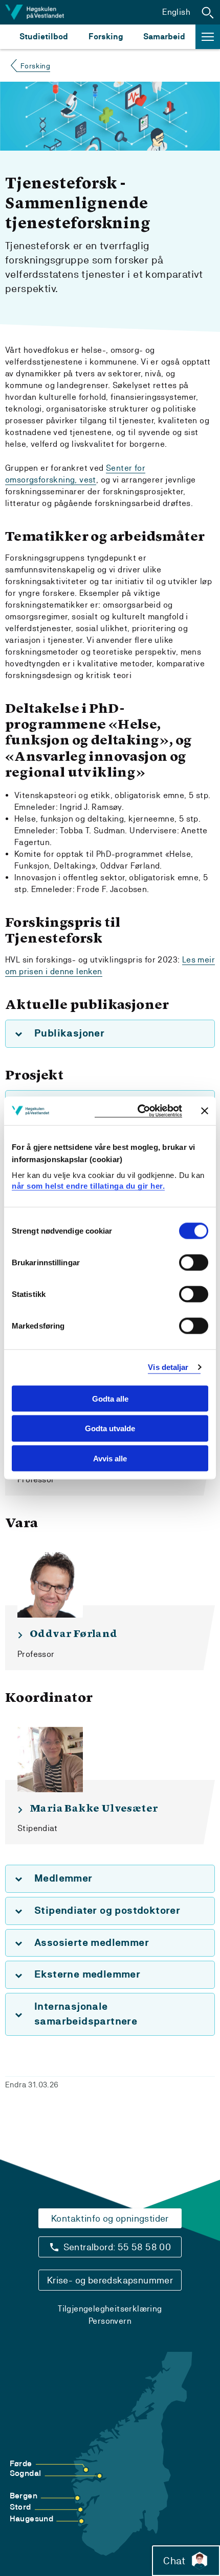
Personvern (110, 2321)
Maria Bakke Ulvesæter (94, 1809)
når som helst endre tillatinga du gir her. (88, 1186)
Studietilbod (44, 37)
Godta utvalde (110, 1428)
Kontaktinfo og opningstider (110, 2218)
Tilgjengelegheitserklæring (110, 2309)
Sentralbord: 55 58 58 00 (117, 2247)
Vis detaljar (168, 1367)
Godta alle (110, 1398)
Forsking (106, 37)
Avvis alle (110, 1459)
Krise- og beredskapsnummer (110, 2280)
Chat (174, 2561)
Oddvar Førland (74, 1634)
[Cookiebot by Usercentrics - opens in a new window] (138, 1111)
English (176, 12)
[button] (208, 12)
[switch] (194, 1262)
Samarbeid (164, 37)
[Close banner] (205, 1111)
